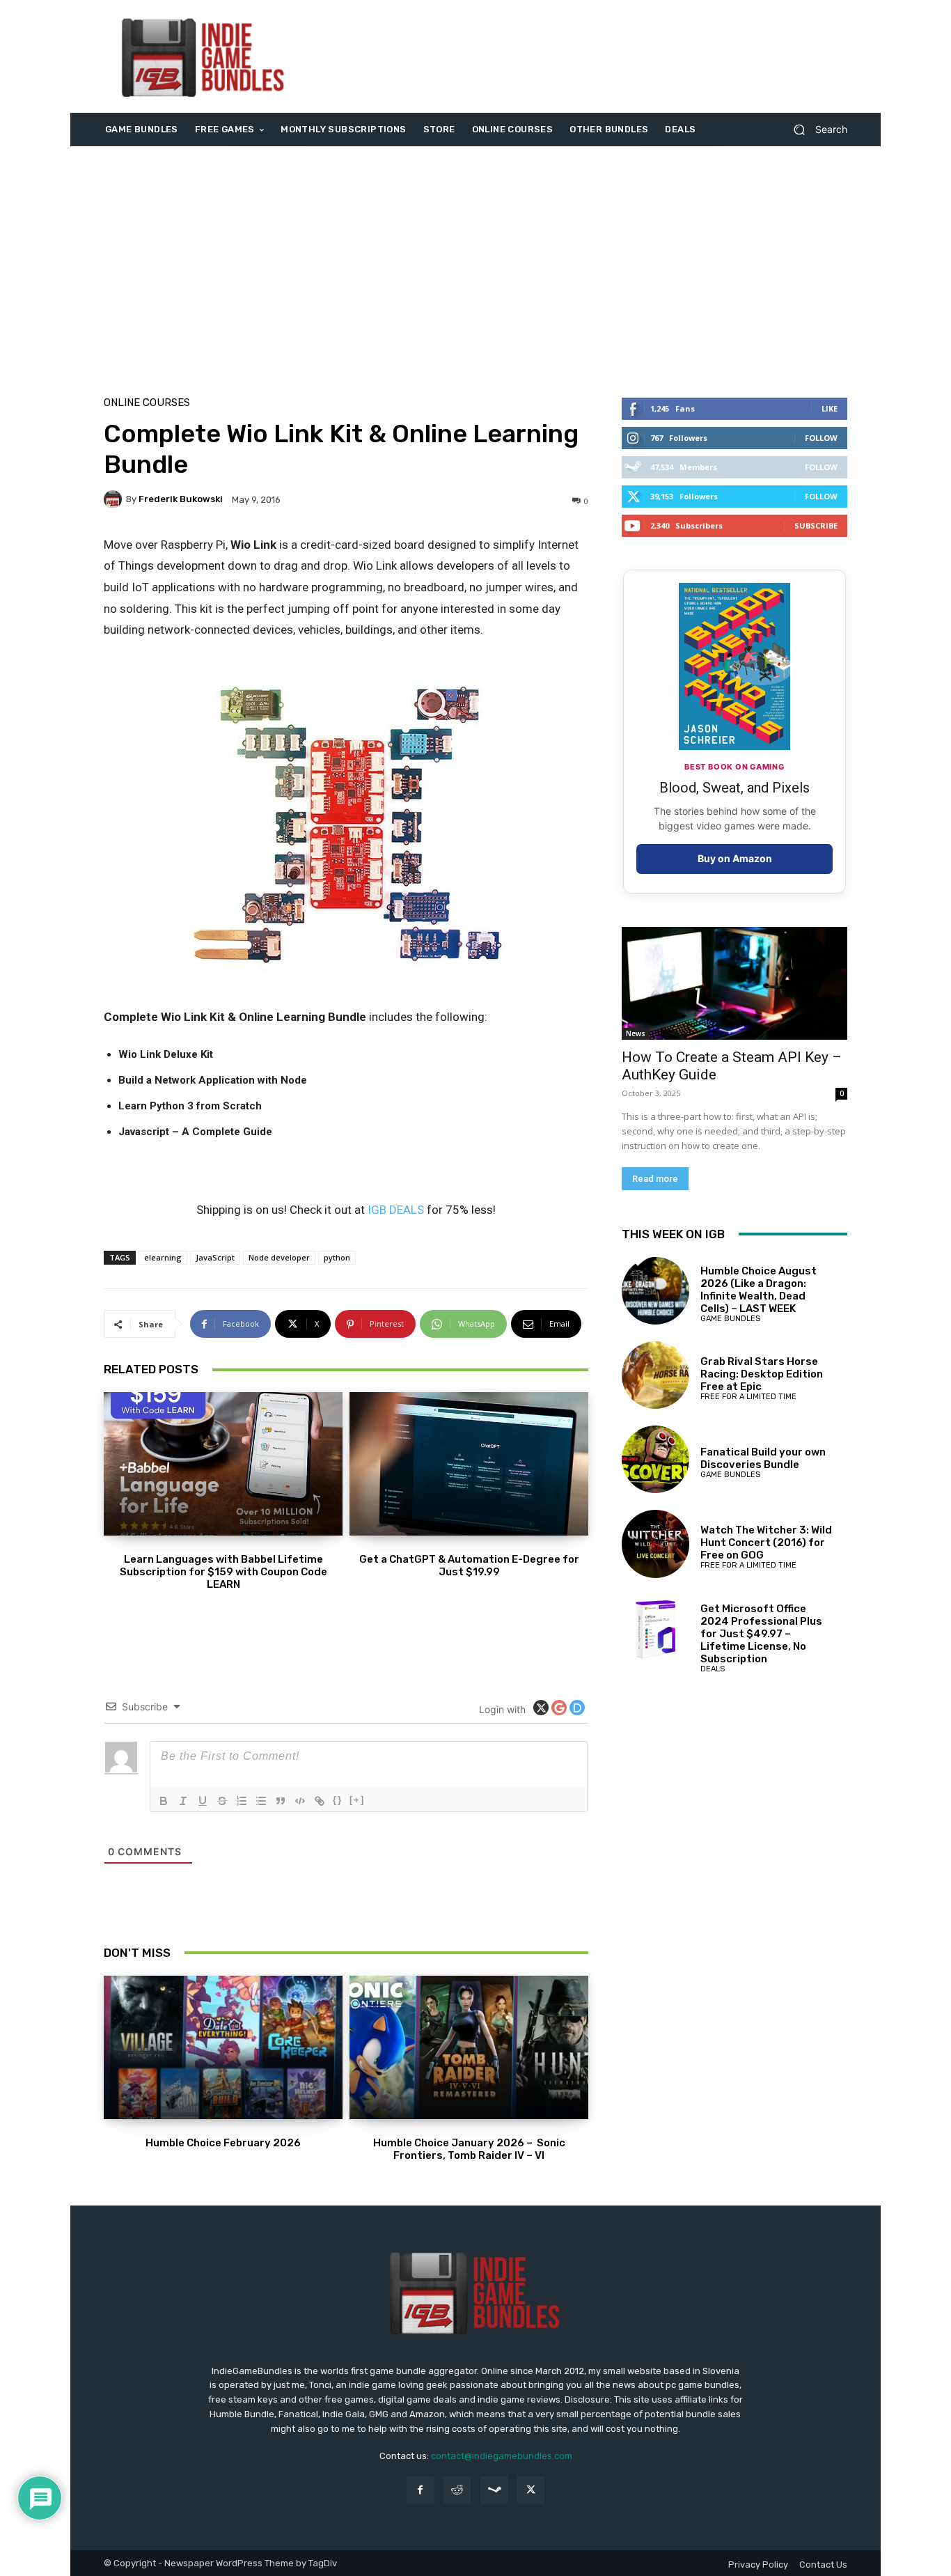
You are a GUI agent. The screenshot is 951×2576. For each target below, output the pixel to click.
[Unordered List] (261, 1801)
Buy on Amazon (735, 858)
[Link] (320, 1801)
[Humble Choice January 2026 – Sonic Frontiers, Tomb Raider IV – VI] (469, 2047)
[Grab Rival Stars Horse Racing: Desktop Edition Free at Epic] (655, 1375)
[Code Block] (300, 1801)
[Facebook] (420, 2490)
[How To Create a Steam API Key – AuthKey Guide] (734, 983)
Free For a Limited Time (748, 1397)
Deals (713, 1669)
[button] (815, 130)
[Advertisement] (592, 56)
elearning (163, 1257)
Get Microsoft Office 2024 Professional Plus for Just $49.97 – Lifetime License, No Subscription (761, 1634)
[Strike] (222, 1801)
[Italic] (183, 1801)
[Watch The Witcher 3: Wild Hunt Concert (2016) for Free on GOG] (655, 1544)
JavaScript (215, 1257)
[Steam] (494, 2490)
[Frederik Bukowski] (115, 499)
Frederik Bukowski (181, 499)
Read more (655, 1179)
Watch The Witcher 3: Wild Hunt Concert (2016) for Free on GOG (766, 1543)
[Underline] (203, 1801)
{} (338, 1800)
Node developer (279, 1257)
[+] (357, 1800)
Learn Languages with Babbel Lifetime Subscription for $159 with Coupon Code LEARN (223, 1572)
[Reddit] (457, 2490)
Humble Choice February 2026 (223, 2143)
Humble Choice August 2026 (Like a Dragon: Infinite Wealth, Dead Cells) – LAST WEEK (759, 1290)
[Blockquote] (281, 1801)
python (337, 1257)
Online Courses (147, 403)
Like (830, 408)
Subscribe (816, 525)
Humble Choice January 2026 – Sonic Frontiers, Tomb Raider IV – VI (469, 2149)
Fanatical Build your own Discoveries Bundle (763, 1458)
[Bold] (164, 1801)
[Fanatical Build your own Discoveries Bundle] (655, 1459)
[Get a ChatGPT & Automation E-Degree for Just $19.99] (469, 1464)
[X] (531, 2490)
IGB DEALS (396, 1210)
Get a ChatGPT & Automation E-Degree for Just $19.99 (469, 1566)
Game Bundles (730, 1319)
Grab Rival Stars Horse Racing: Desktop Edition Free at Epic (762, 1374)
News (636, 1033)
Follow (821, 438)
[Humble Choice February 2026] (223, 2047)
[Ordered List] (242, 1801)
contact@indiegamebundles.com (502, 2456)
